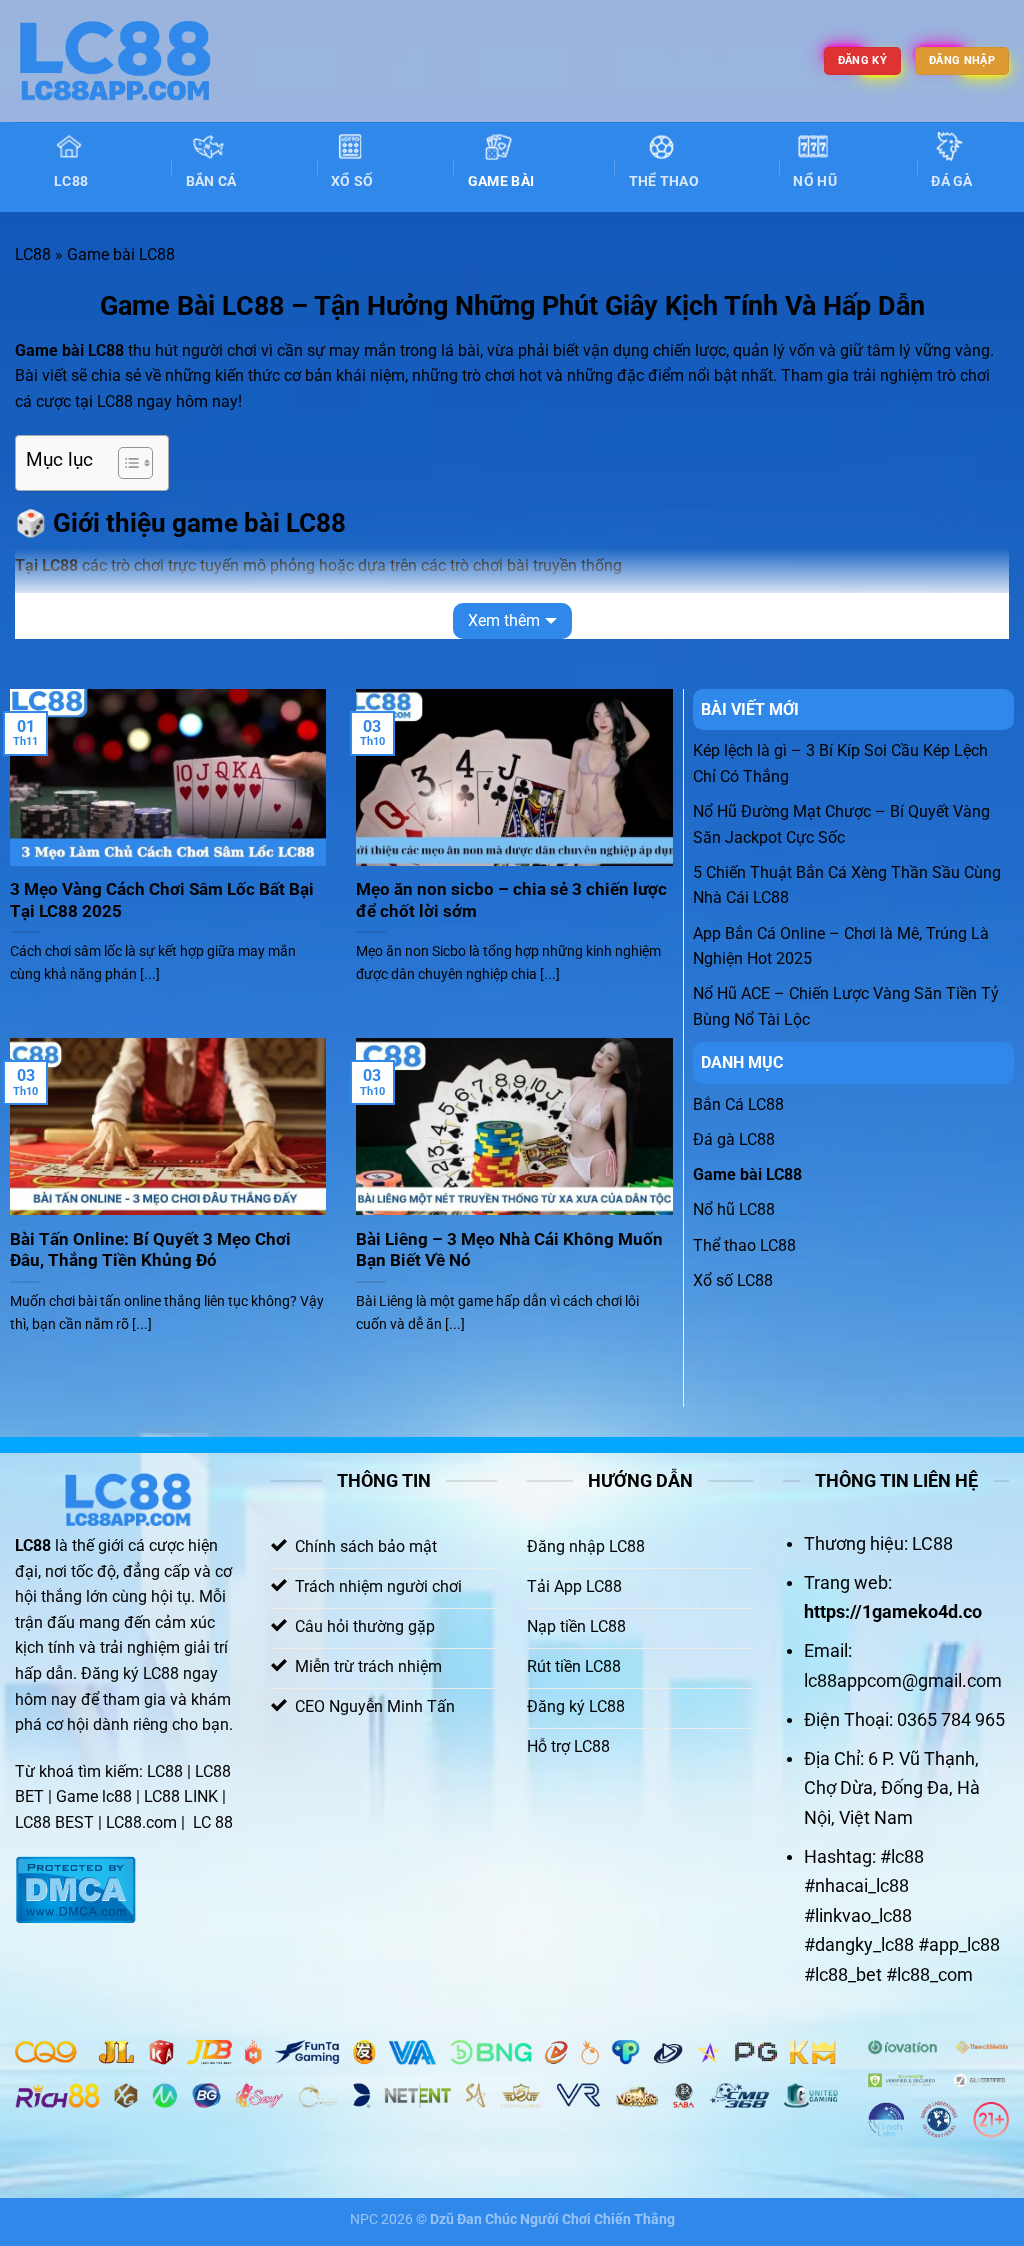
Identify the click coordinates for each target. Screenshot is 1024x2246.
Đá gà (951, 181)
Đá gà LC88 (734, 1139)
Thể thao (664, 181)
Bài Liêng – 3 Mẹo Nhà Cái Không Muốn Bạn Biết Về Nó (509, 1250)
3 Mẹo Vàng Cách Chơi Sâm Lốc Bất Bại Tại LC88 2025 (162, 900)
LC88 (71, 181)
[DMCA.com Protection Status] (75, 1888)
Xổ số (352, 181)
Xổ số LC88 (733, 1280)
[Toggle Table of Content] (125, 463)
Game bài (501, 181)
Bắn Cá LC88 (738, 1104)
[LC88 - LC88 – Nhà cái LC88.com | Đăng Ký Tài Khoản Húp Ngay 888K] (115, 61)
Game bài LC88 (747, 1174)
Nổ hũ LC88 (734, 1209)
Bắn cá (211, 181)
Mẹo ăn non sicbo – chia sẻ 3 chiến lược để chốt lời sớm (511, 900)
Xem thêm (504, 620)
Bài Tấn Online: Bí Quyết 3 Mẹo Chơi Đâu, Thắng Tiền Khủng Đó (150, 1250)
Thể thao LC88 (744, 1245)
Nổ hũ (814, 181)
